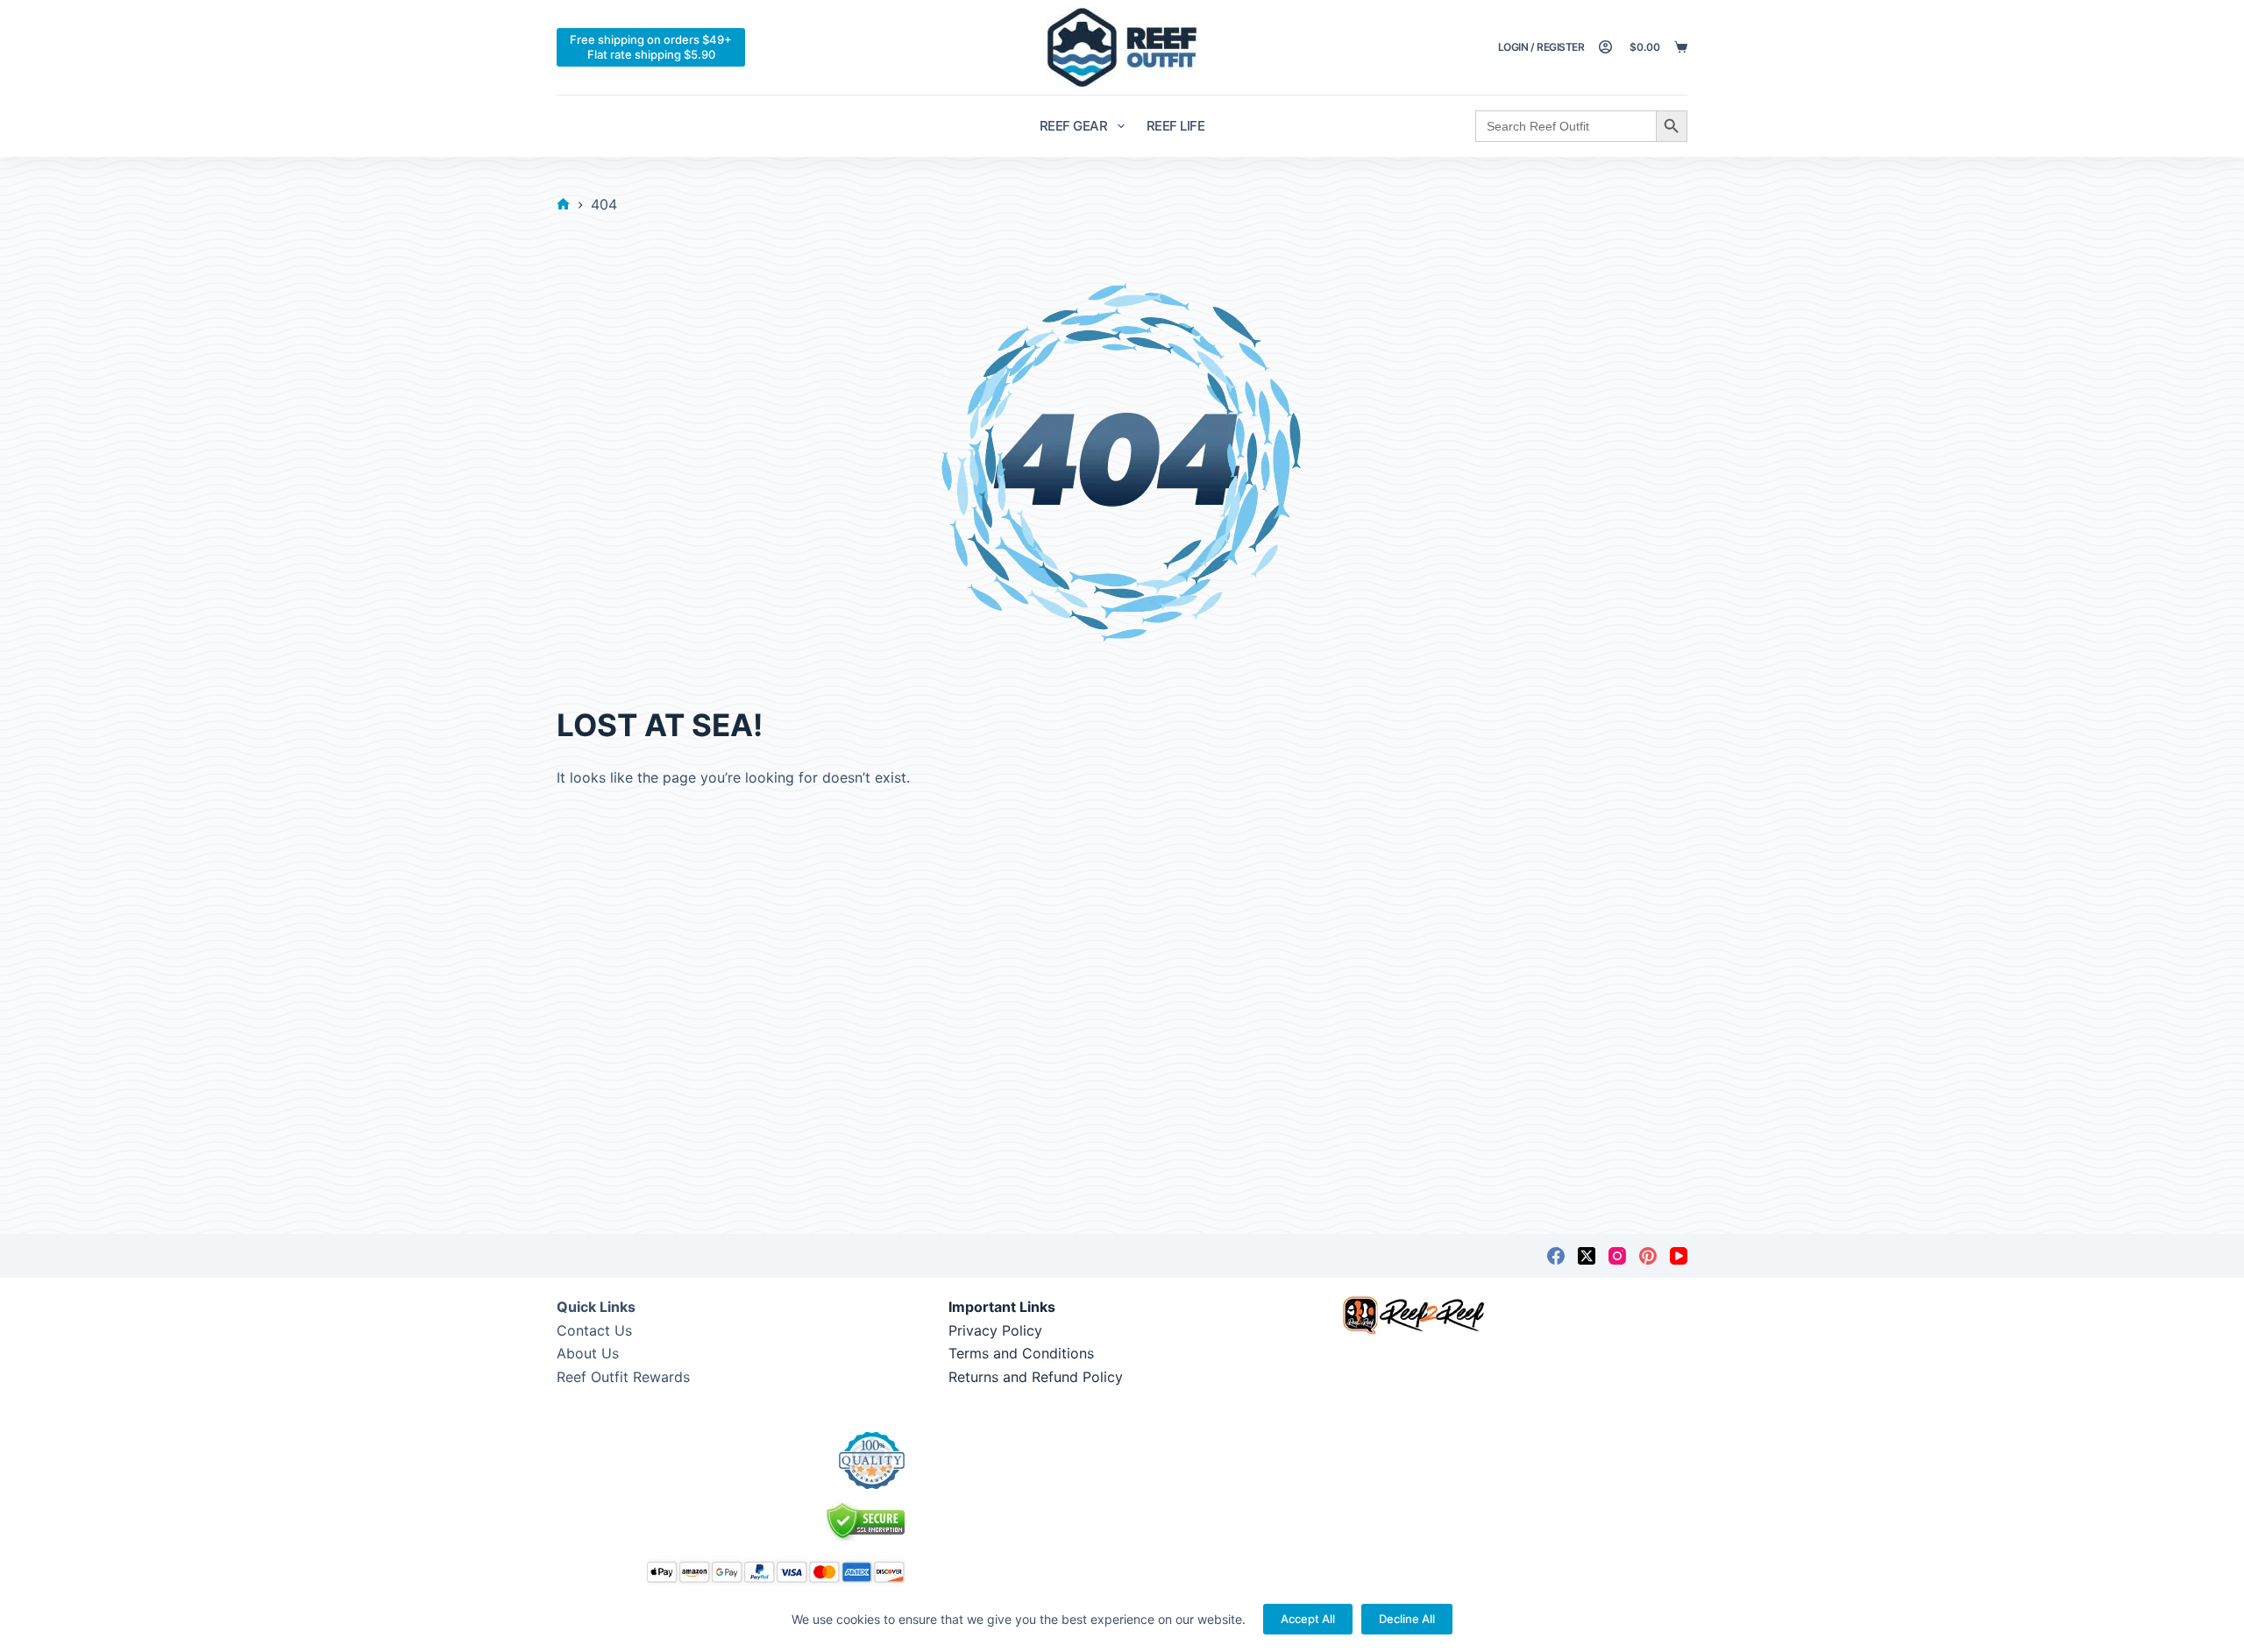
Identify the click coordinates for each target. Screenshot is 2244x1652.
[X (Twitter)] (1587, 1256)
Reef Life (1176, 126)
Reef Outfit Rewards (623, 1377)
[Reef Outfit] (1122, 47)
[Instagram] (1617, 1256)
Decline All (1407, 1619)
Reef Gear (1074, 126)
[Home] (563, 205)
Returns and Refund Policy (1036, 1377)
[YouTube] (1679, 1256)
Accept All (1308, 1619)
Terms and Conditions (1021, 1353)
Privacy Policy (995, 1330)
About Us (588, 1353)
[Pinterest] (1648, 1256)
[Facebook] (1556, 1256)
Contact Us (594, 1330)
